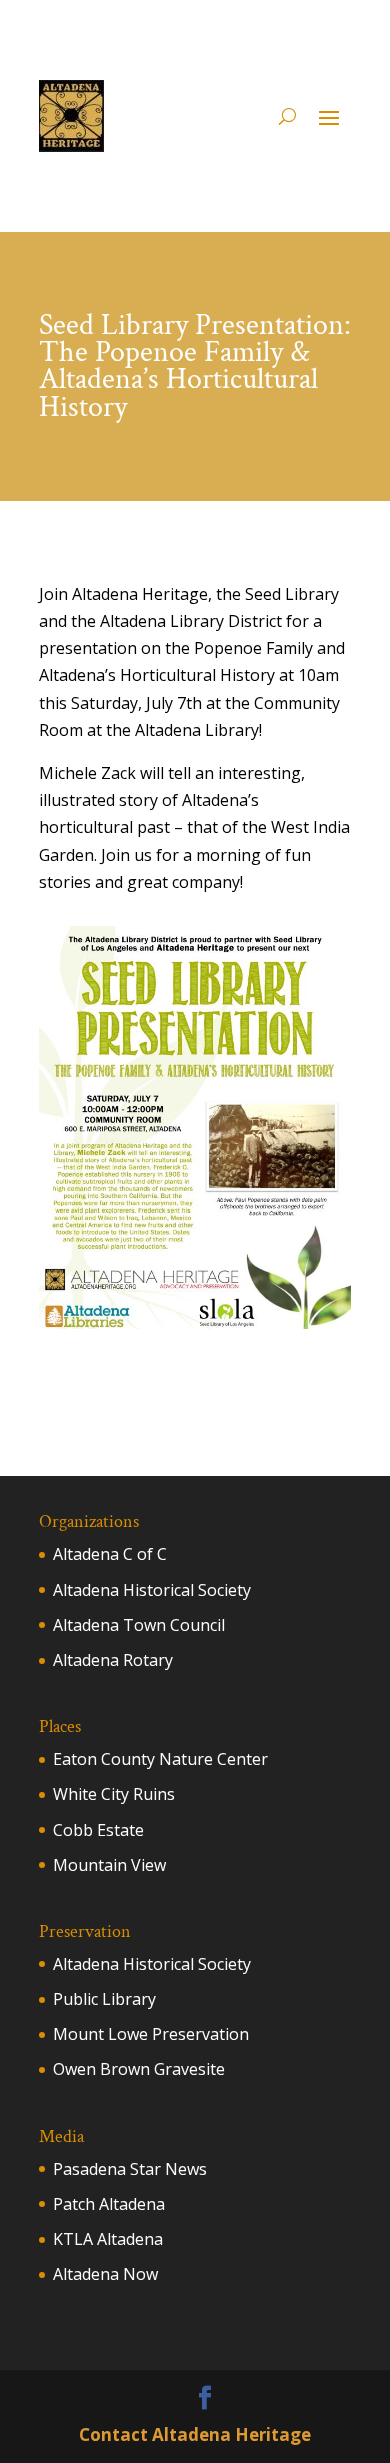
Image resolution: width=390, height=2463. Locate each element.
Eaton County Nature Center (160, 1759)
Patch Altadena (109, 2204)
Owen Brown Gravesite (139, 2069)
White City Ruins (114, 1794)
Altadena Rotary (113, 1660)
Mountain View (109, 1865)
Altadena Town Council (139, 1625)
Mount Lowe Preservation (151, 2034)
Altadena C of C (110, 1554)
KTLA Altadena (108, 2239)
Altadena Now (105, 2274)
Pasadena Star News (130, 2169)
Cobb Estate (98, 1830)
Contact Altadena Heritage (195, 2434)
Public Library (104, 1999)
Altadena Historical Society (152, 1590)
